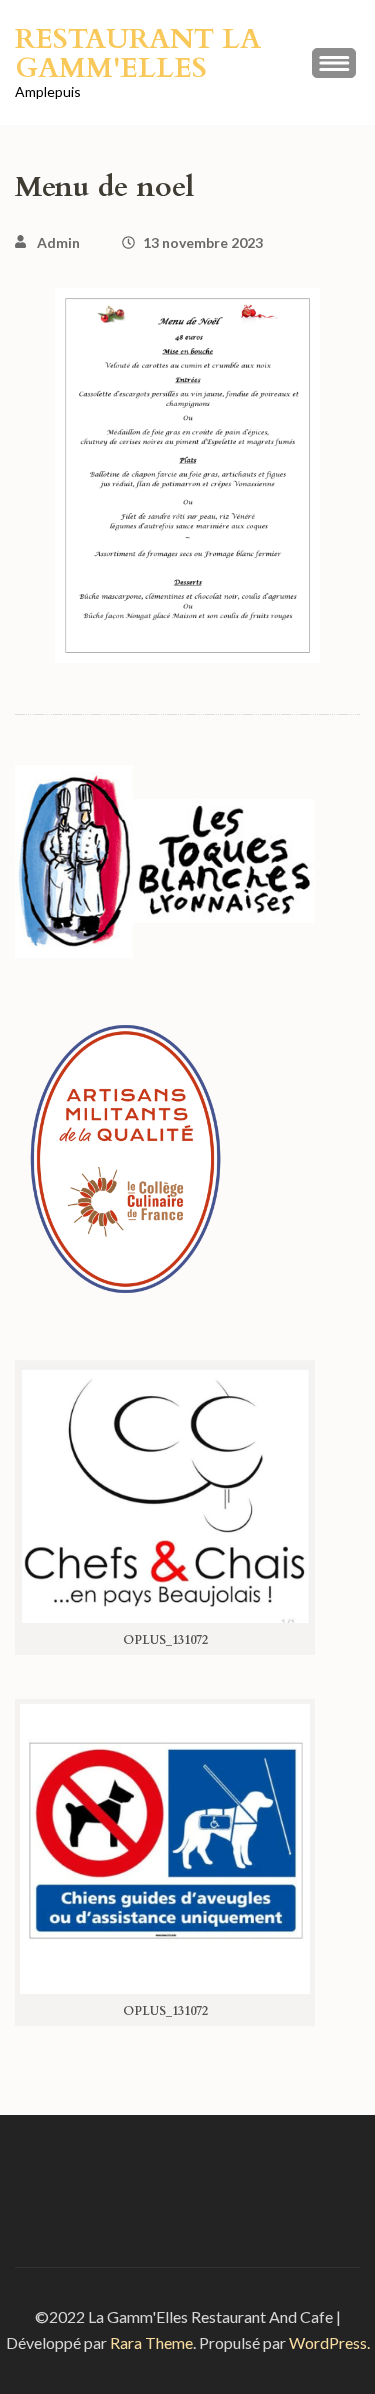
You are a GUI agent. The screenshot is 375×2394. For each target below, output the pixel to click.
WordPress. (329, 2342)
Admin (58, 242)
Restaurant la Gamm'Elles (138, 53)
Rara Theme (151, 2342)
